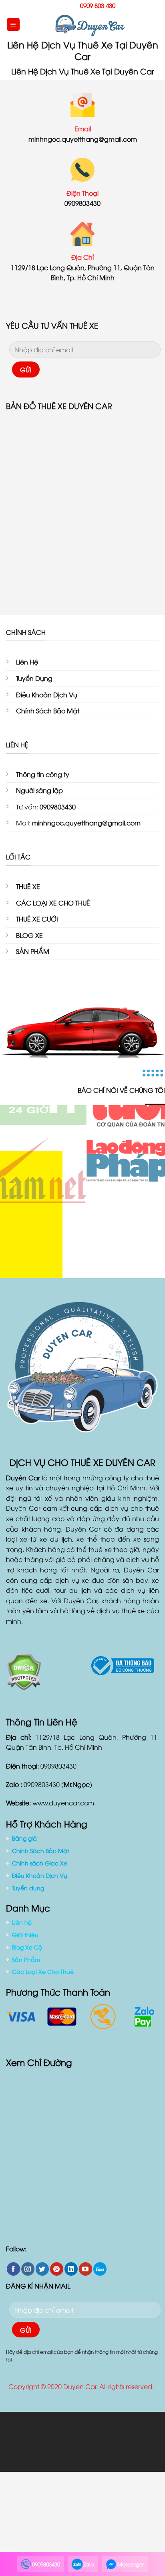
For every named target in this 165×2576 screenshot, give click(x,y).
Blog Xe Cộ (27, 1947)
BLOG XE (29, 935)
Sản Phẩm (26, 1959)
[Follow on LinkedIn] (71, 2269)
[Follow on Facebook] (13, 2269)
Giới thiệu (25, 1935)
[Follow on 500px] (100, 2269)
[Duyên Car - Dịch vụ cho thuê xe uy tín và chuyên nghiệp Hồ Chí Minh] (90, 24)
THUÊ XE (28, 886)
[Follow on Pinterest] (57, 2269)
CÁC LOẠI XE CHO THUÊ (53, 903)
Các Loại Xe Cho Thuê (43, 1971)
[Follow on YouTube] (86, 2269)
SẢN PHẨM (33, 951)
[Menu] (13, 25)
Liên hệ (22, 1922)
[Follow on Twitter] (42, 2269)
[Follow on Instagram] (28, 2269)
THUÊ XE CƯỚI (37, 919)
